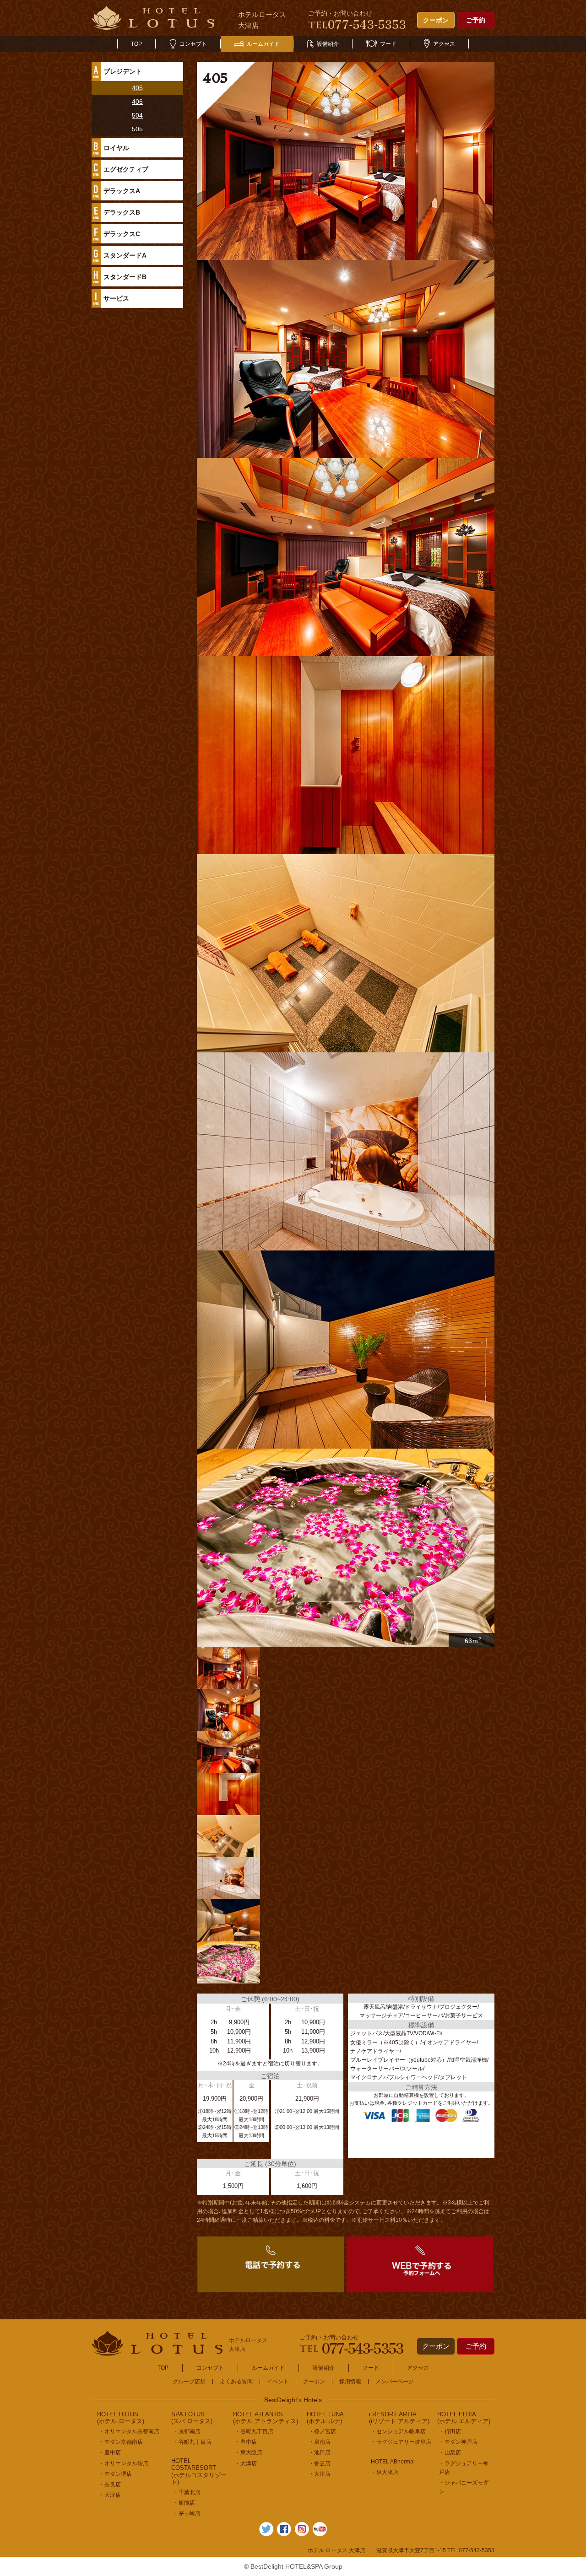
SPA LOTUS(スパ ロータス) (192, 2418)
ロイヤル (116, 148)
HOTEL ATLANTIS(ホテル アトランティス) (266, 2418)
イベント (278, 2382)
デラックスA (122, 191)
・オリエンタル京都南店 (129, 2431)
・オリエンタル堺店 (124, 2463)
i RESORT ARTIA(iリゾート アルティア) (399, 2418)
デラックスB (122, 212)
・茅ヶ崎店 (187, 2513)
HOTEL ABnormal (393, 2462)
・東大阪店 (249, 2452)
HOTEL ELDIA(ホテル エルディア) (464, 2418)
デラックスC (122, 234)
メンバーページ (395, 2382)
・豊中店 (110, 2452)
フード (388, 44)
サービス (116, 298)
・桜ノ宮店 (322, 2431)
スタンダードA (125, 255)
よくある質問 (236, 2382)
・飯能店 (184, 2503)
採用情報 (350, 2382)
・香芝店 (320, 2463)
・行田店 (450, 2431)
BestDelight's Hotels (293, 2400)
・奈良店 (110, 2484)
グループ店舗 (189, 2382)
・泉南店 (320, 2442)
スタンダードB (125, 277)
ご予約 (476, 20)
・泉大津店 (385, 2472)
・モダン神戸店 (458, 2442)
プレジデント (123, 71)
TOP (136, 44)
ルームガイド (263, 44)
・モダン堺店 (115, 2474)
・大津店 (110, 2495)
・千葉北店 (187, 2492)
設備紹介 (328, 44)
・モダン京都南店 (121, 2442)
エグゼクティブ (126, 169)
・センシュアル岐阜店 (398, 2431)
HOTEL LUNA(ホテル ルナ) (325, 2418)
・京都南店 (187, 2431)
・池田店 (320, 2452)
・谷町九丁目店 (192, 2442)
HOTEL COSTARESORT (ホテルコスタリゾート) (199, 2472)
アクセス (444, 44)
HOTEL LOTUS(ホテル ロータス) (121, 2418)
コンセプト (193, 44)
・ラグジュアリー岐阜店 (401, 2442)
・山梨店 (450, 2452)
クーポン (436, 20)
